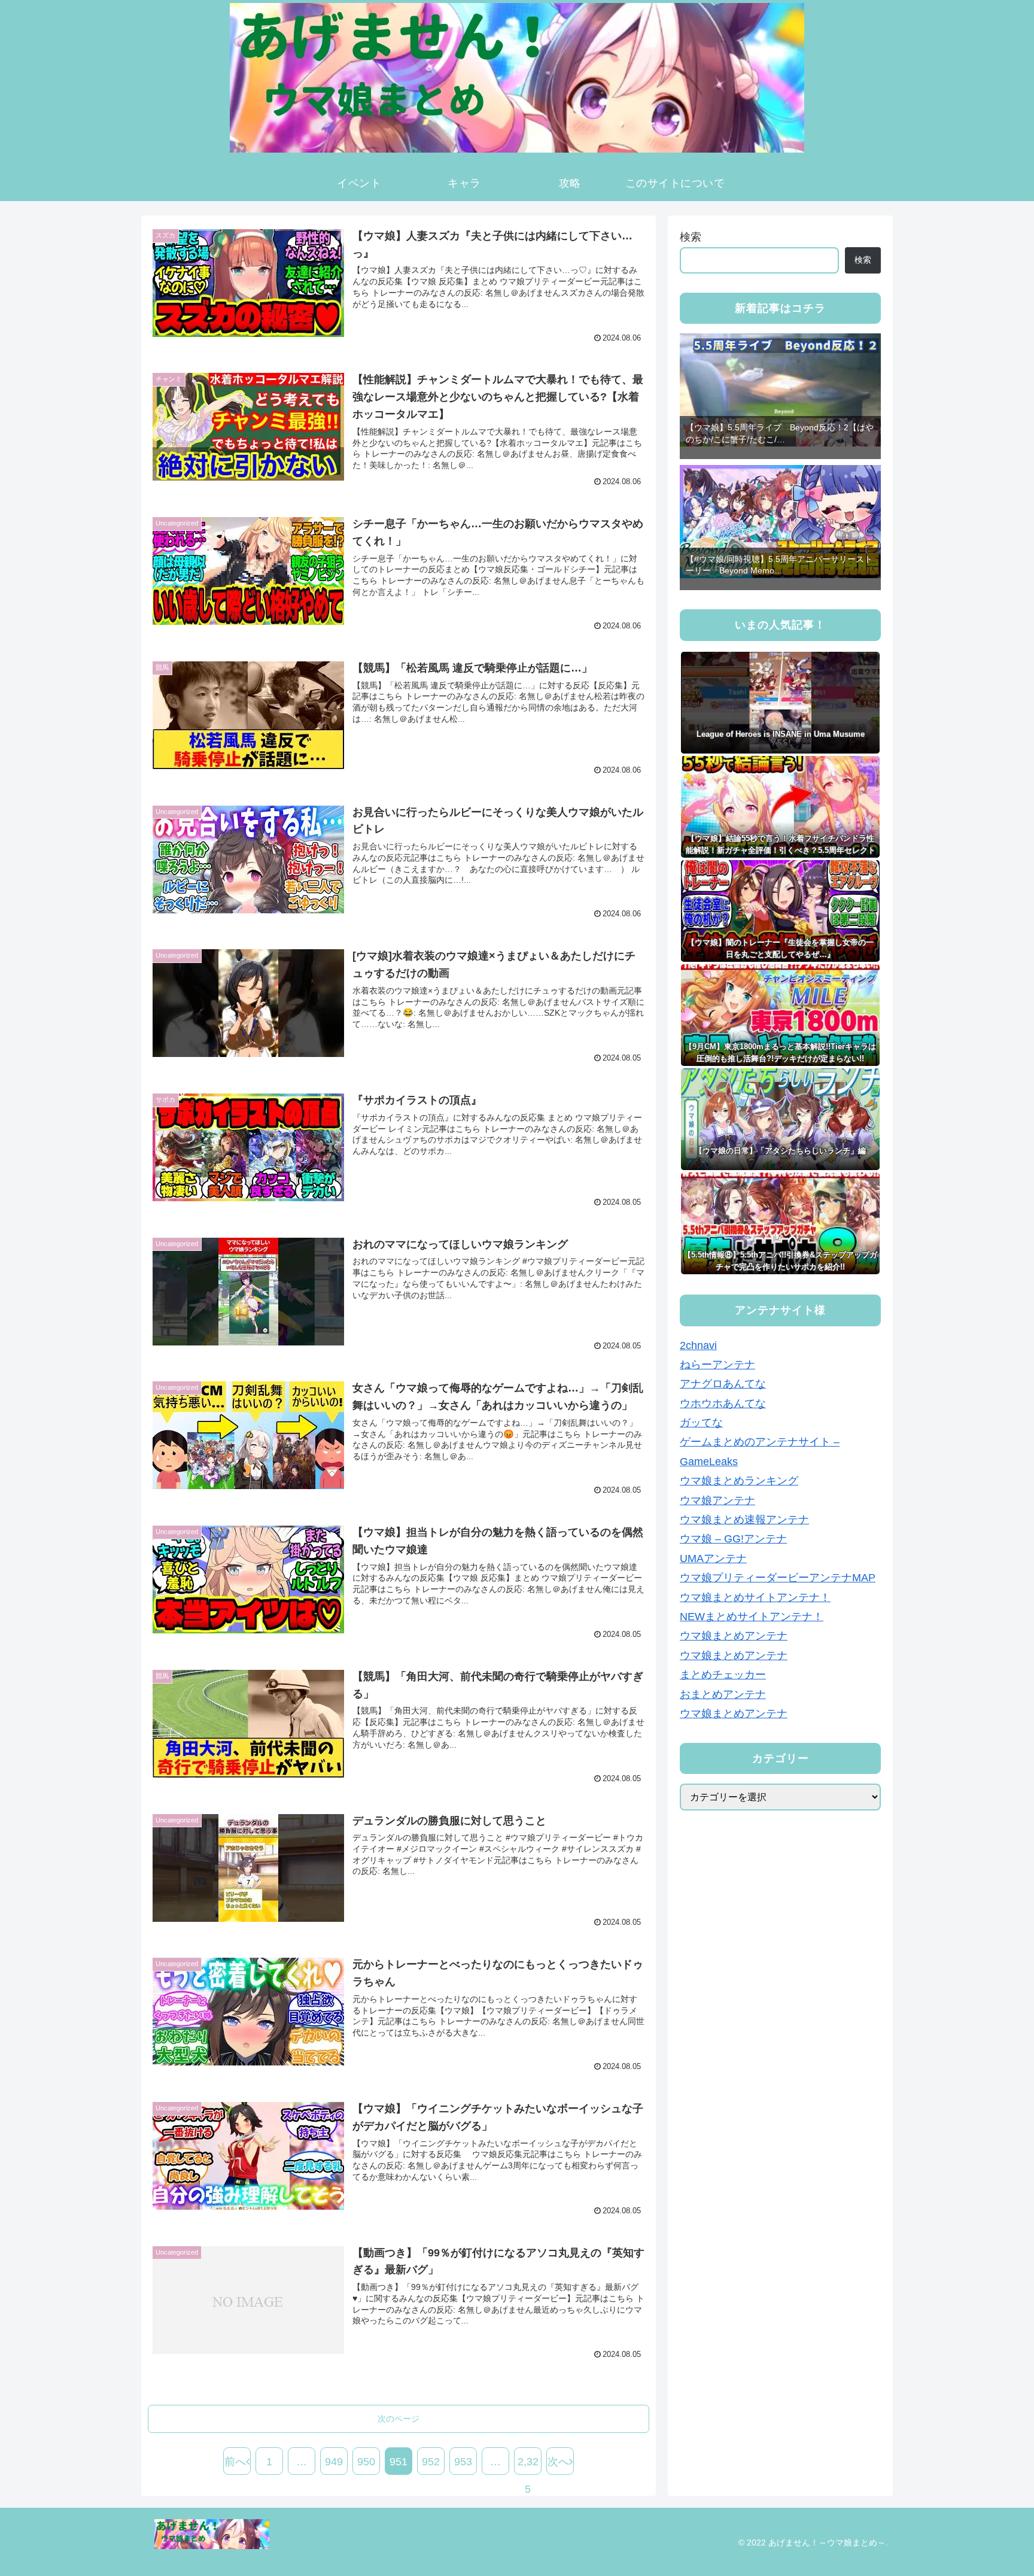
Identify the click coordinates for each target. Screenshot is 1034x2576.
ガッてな (701, 1423)
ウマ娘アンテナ (717, 1500)
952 (431, 2462)
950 (366, 2462)
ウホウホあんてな (723, 1404)
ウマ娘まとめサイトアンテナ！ (755, 1597)
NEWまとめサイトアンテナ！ (752, 1617)
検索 (691, 237)
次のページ (399, 2419)
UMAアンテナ (713, 1559)
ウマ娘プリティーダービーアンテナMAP (778, 1578)
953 (463, 2462)
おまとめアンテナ (723, 1694)
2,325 (528, 2465)
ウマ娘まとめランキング (739, 1481)
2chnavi (698, 1345)
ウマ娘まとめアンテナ (734, 1636)
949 (334, 2462)
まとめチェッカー (723, 1675)
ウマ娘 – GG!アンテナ (733, 1539)
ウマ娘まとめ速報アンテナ (744, 1520)
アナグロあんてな (723, 1384)
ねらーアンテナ (717, 1365)
